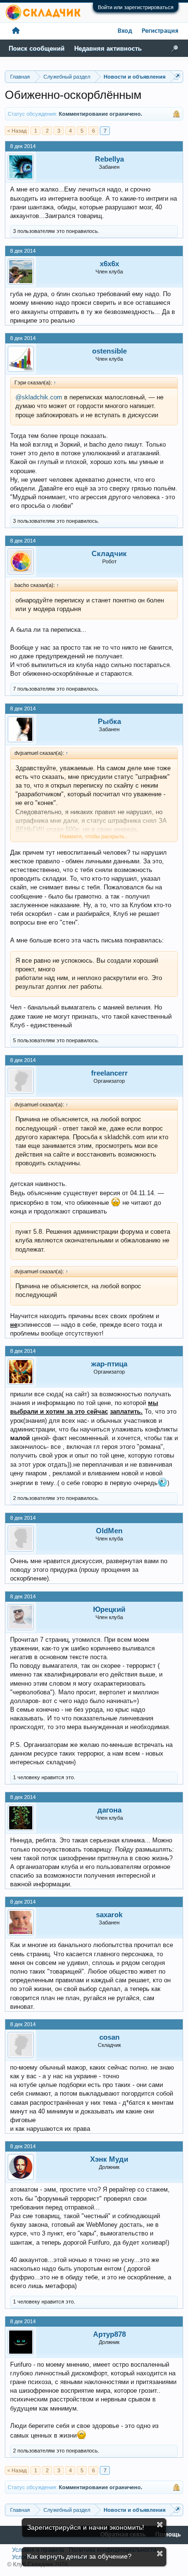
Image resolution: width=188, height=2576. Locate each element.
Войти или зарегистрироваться (136, 7)
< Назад (17, 131)
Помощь (168, 2535)
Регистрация (160, 31)
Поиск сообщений (37, 48)
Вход (125, 31)
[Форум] (16, 31)
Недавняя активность (108, 48)
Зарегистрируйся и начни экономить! (86, 2527)
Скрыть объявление (160, 2525)
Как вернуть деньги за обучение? (79, 2556)
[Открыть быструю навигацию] (177, 76)
